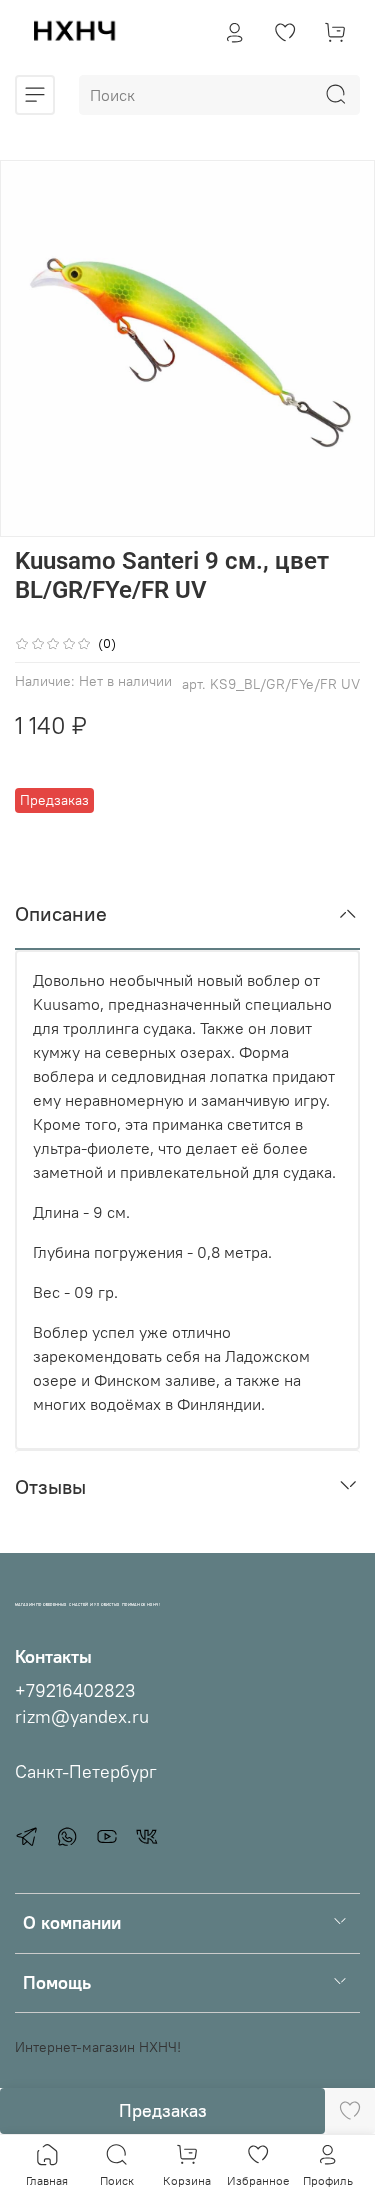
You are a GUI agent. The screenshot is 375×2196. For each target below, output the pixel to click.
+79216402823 (75, 1691)
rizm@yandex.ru (82, 1717)
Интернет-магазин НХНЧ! (98, 2047)
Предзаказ (163, 2110)
